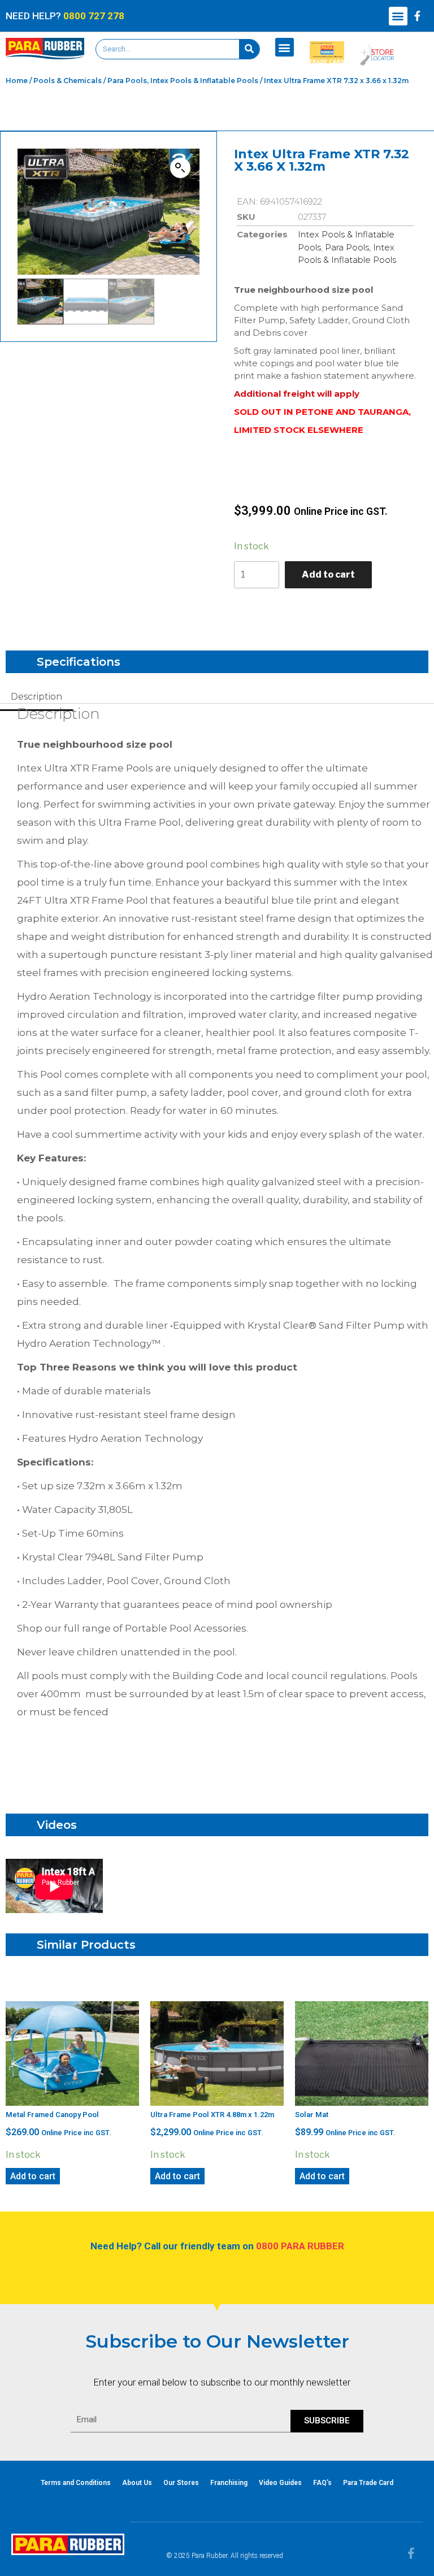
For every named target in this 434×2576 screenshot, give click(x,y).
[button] (398, 16)
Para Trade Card (368, 2483)
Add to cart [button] (33, 2176)
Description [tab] (36, 697)
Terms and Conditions (76, 2483)
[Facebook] (418, 16)
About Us (137, 2483)
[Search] (249, 49)
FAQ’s (322, 2483)
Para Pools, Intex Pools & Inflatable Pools (183, 81)
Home (17, 81)
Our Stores (181, 2483)
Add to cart (328, 574)
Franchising (229, 2483)
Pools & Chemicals (68, 81)
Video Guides (280, 2483)
